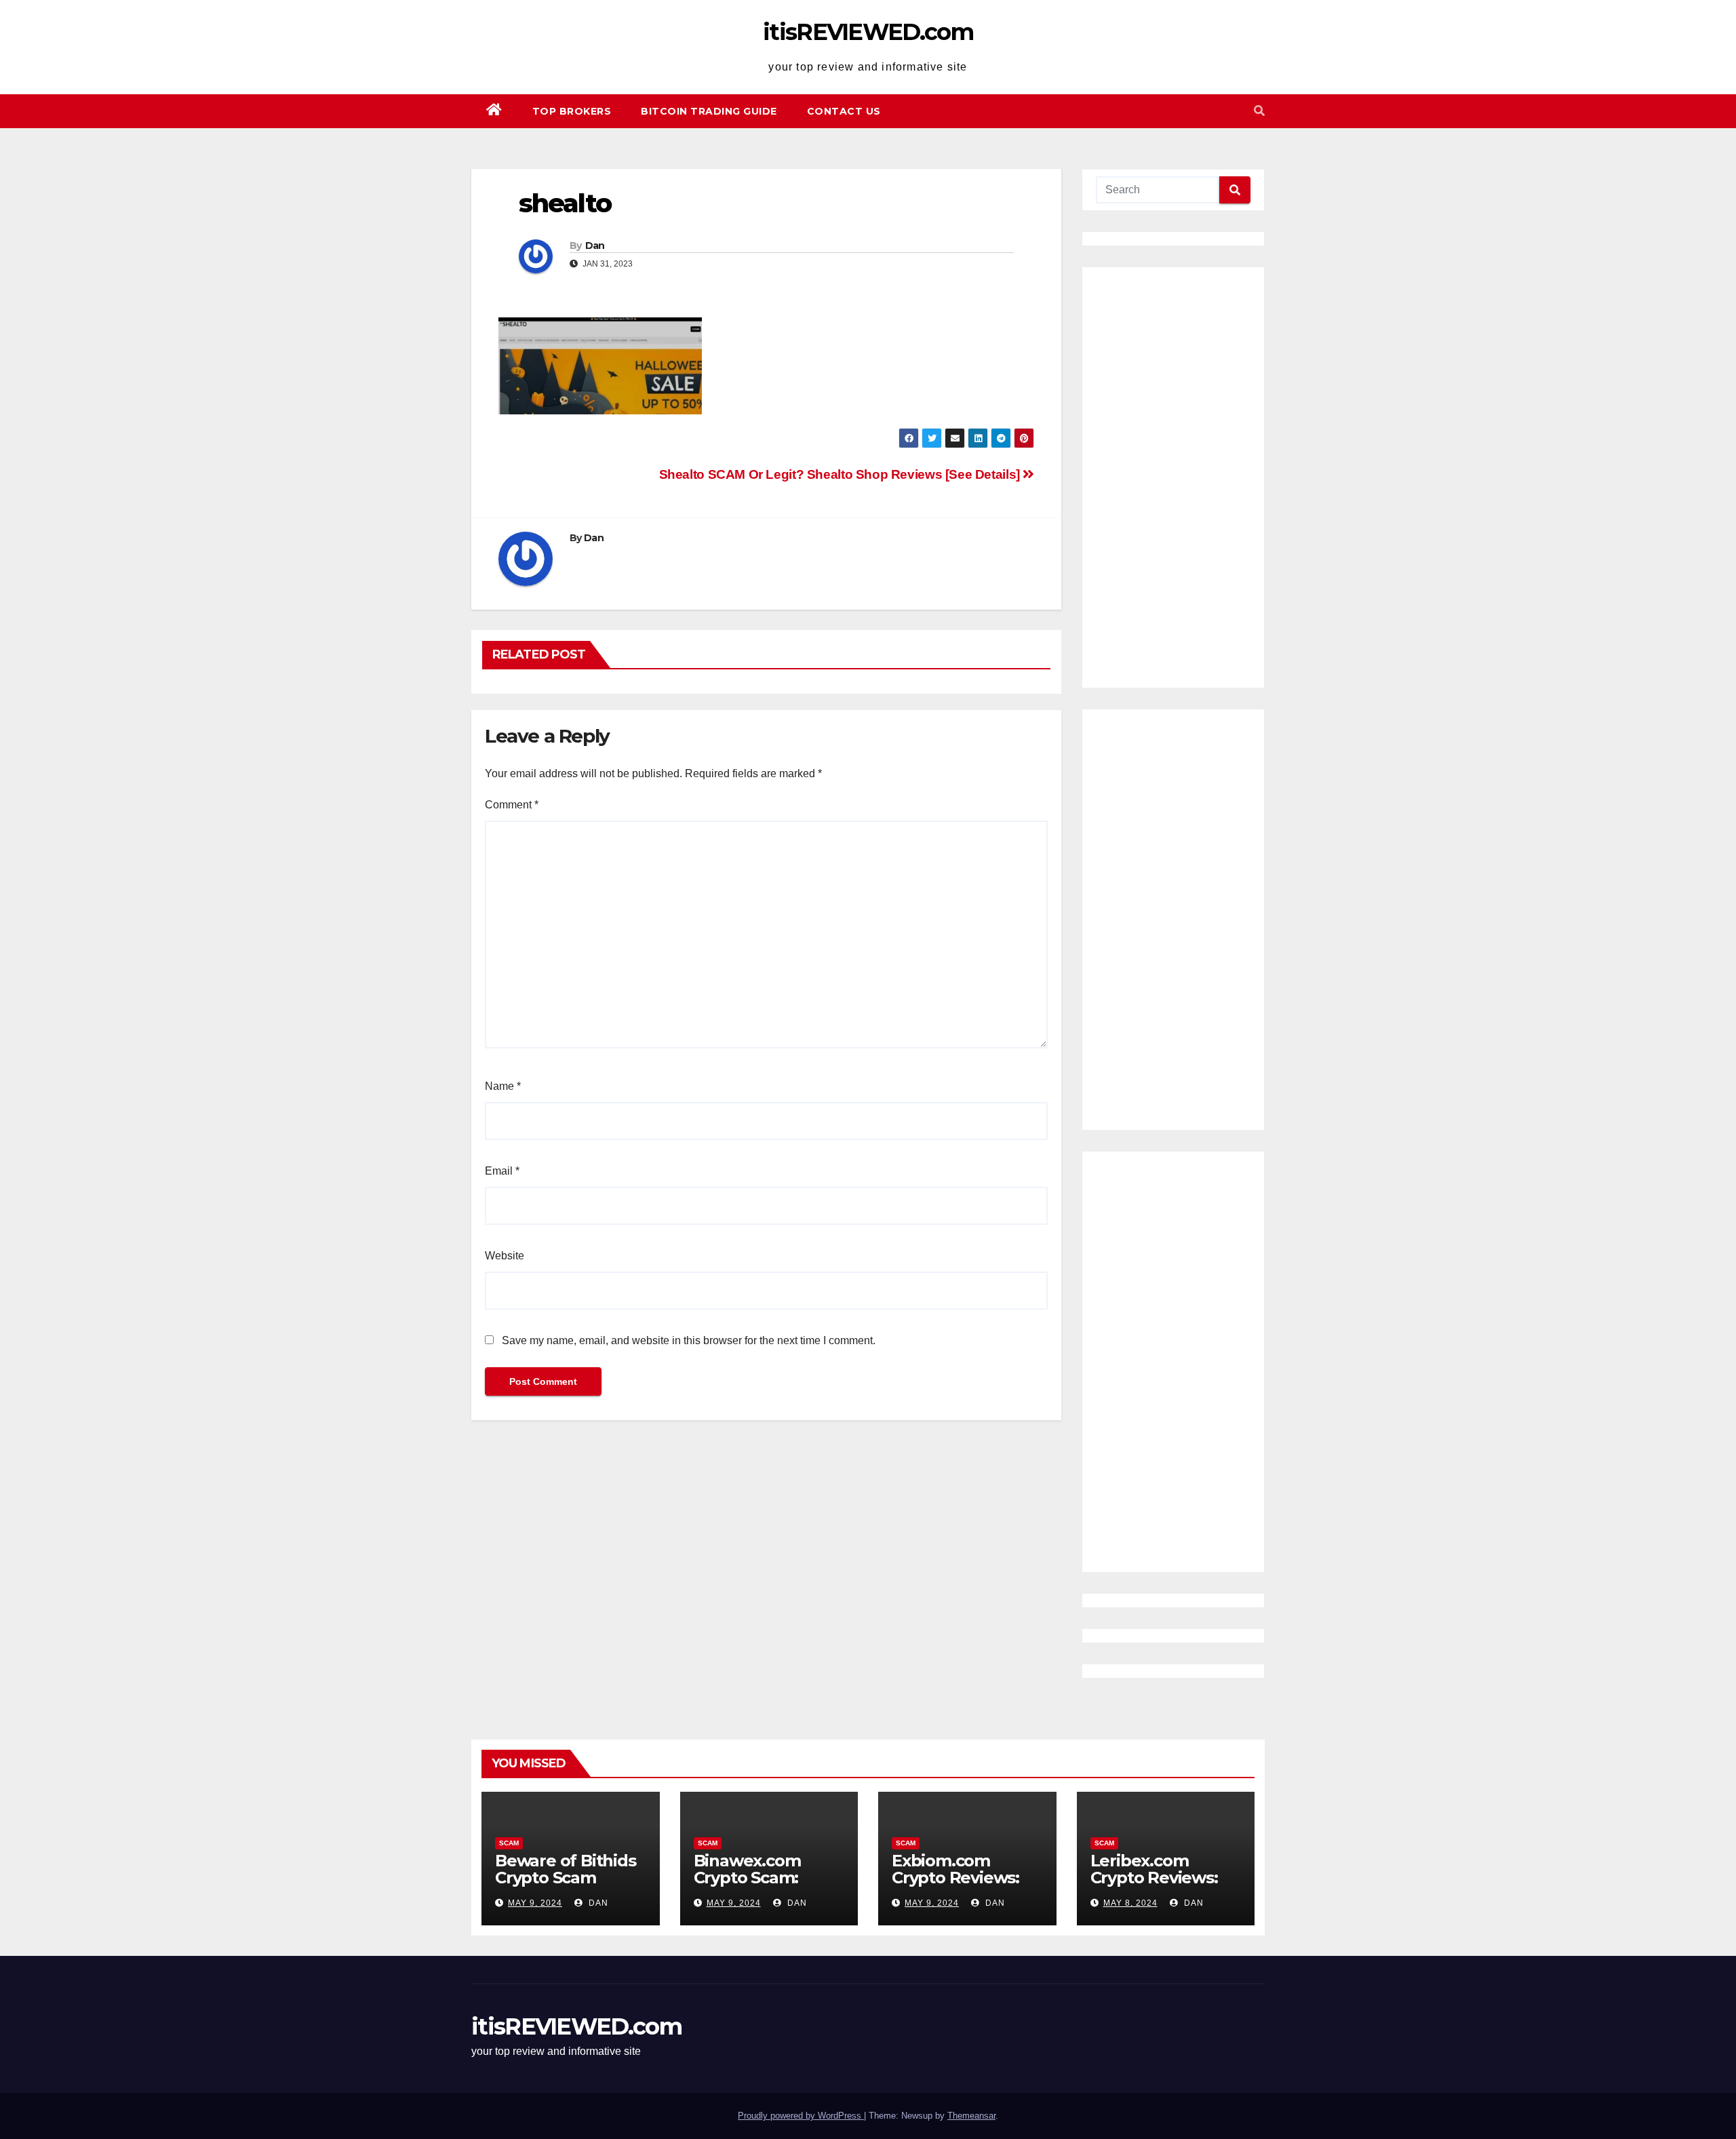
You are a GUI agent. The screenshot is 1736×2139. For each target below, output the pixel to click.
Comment (512, 805)
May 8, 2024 (1130, 1903)
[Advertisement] (1173, 477)
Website (505, 1256)
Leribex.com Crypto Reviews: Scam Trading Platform (1154, 1886)
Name (503, 1086)
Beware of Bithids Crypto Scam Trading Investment (566, 1886)
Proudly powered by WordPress (801, 2116)
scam (509, 1843)
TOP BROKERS (572, 111)
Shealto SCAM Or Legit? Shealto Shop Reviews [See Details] (841, 474)
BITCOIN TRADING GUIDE (709, 111)
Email (502, 1171)
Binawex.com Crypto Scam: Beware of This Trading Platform (763, 1886)
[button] (1259, 111)
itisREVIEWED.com (868, 32)
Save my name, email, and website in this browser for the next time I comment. (689, 1340)
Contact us (844, 111)
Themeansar (971, 2116)
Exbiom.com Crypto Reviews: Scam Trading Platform (955, 1886)
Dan (595, 246)
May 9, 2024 (535, 1903)
